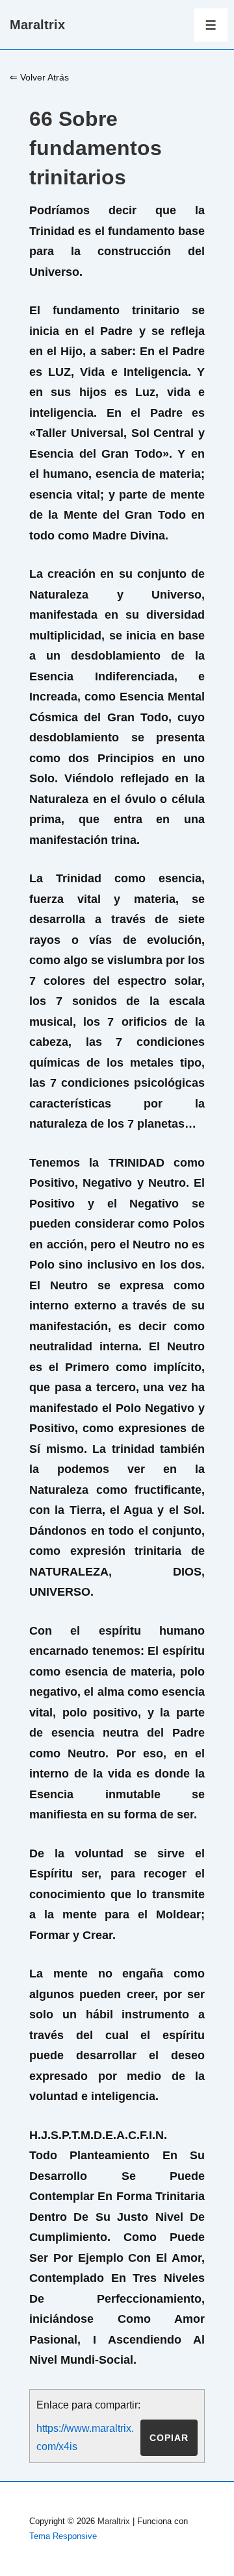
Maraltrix (37, 25)
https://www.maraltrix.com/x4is (85, 2437)
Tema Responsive (63, 2536)
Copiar (169, 2438)
